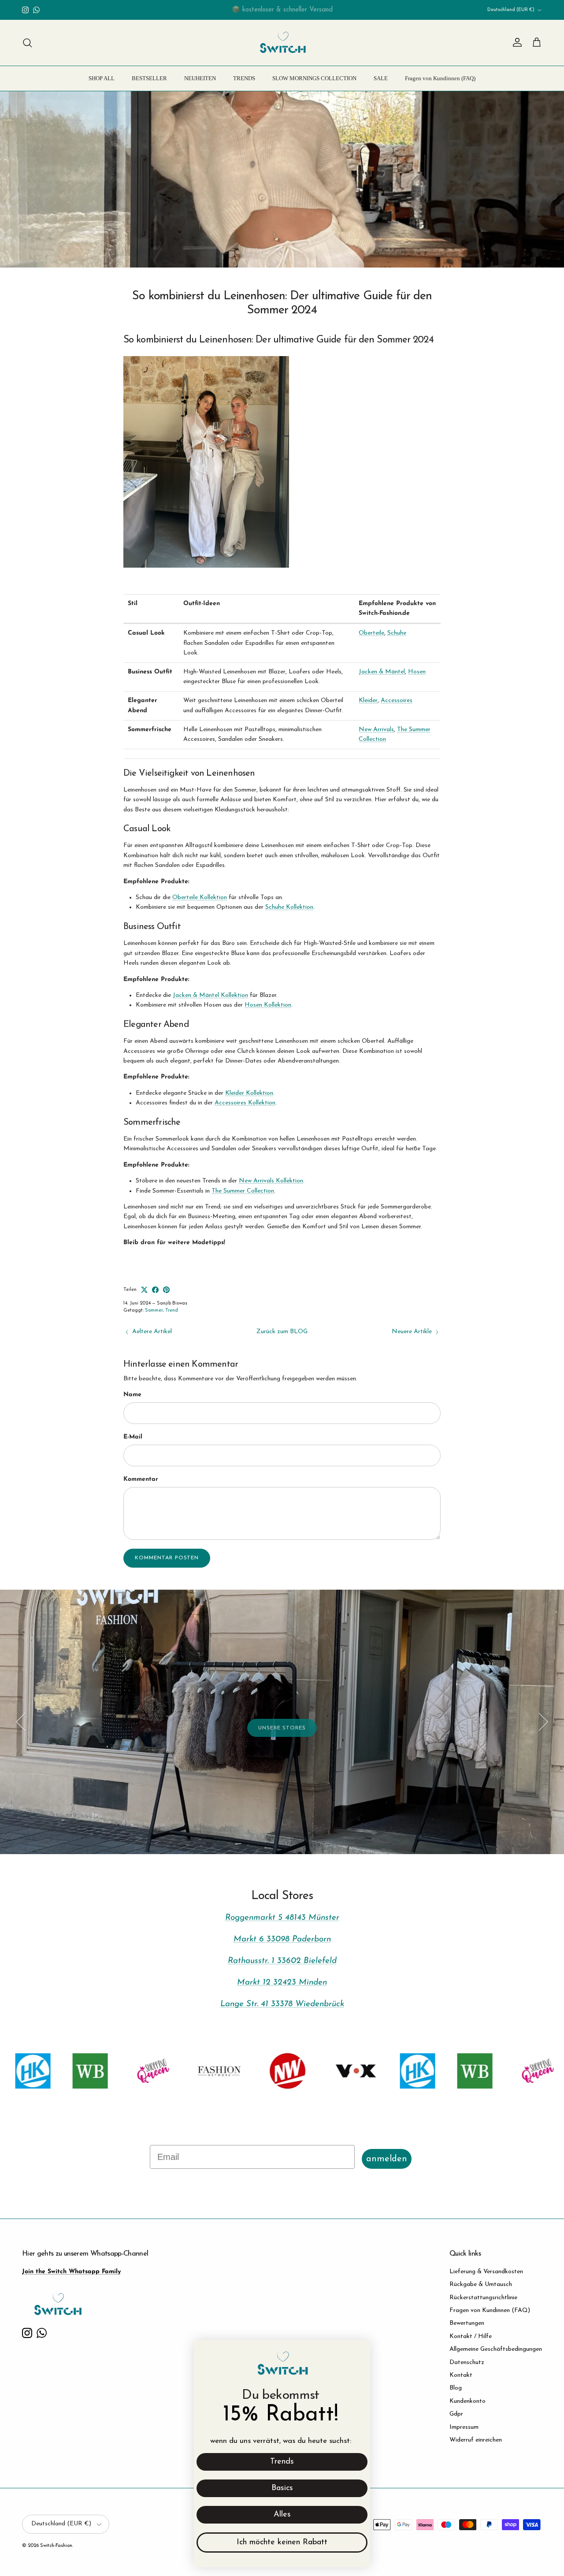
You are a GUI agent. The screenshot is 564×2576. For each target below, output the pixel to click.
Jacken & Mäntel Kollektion (210, 995)
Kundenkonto (468, 2401)
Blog (456, 2388)
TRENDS (244, 78)
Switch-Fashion (56, 2546)
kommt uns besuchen (94, 1814)
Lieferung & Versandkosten (486, 2272)
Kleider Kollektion (249, 1093)
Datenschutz (467, 2362)
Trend (172, 1310)
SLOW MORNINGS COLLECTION (314, 78)
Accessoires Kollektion (245, 1103)
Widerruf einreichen (476, 2440)
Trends (282, 2462)
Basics (282, 2488)
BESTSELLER (149, 78)
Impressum (464, 2427)
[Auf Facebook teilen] (155, 1290)
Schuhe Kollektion (289, 907)
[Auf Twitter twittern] (144, 1290)
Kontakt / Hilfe (471, 2336)
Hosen (417, 672)
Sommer (154, 1310)
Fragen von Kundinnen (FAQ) (440, 78)
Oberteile (371, 633)
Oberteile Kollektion (200, 898)
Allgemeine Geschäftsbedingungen (496, 2349)
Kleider (368, 701)
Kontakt (461, 2375)
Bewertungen (467, 2323)
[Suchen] (27, 43)
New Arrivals (376, 730)
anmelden (387, 2159)
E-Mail (133, 1437)
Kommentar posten (167, 1558)
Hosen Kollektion (268, 1005)
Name (132, 1395)
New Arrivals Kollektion (271, 1181)
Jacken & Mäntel (382, 672)
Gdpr (456, 2414)
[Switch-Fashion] (282, 43)
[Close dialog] (359, 2351)
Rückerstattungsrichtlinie (483, 2298)
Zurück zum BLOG (282, 1332)
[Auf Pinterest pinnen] (166, 1290)
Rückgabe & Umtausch (481, 2284)
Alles (282, 2515)
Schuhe (397, 633)
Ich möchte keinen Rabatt (282, 2543)
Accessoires (397, 701)
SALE (381, 78)
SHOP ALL (102, 78)
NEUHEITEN (200, 78)
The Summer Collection (243, 1191)
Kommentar (141, 1479)
